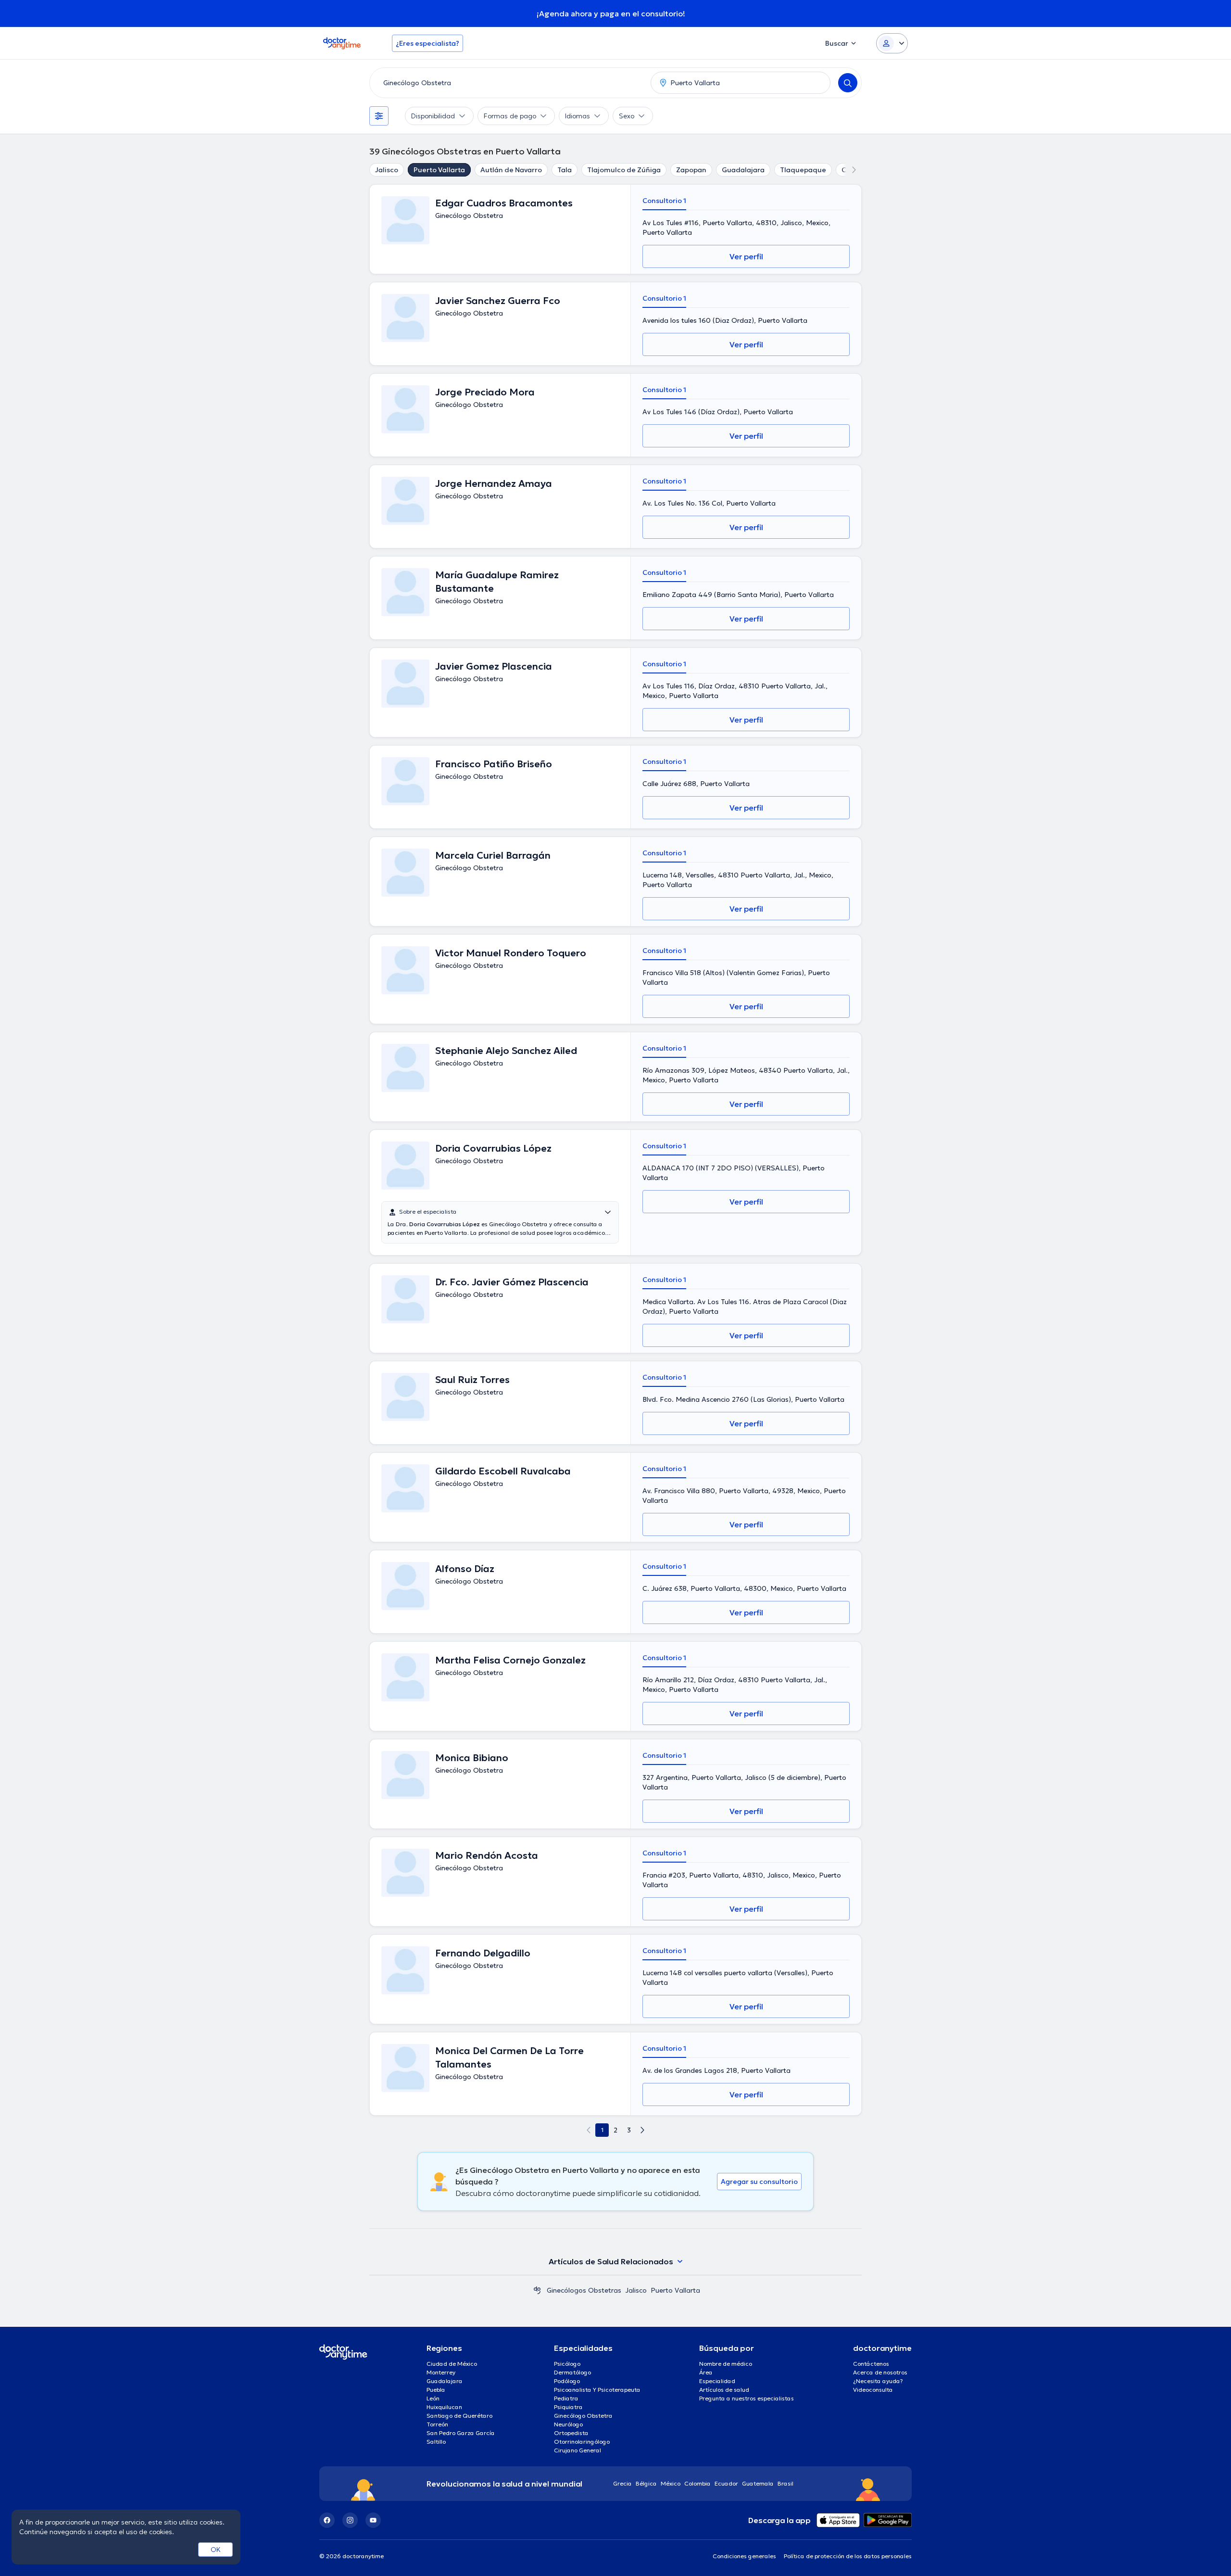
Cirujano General (578, 2450)
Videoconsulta (873, 2390)
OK (216, 2550)
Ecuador (726, 2483)
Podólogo (567, 2381)
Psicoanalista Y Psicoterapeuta (597, 2390)
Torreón (437, 2424)
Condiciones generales (744, 2556)
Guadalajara (743, 170)
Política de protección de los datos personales (848, 2556)
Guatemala (758, 2483)
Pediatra (566, 2398)
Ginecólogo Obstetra (583, 2416)
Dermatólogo (572, 2372)
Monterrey (441, 2372)
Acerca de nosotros (880, 2372)
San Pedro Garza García (461, 2433)
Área (706, 2372)
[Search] (848, 83)
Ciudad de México (452, 2364)
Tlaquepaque (803, 170)
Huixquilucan (444, 2407)
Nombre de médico (726, 2364)
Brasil (785, 2483)
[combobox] (508, 83)
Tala (565, 170)
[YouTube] (373, 2520)
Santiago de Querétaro (459, 2416)
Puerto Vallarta (439, 170)
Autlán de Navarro (511, 170)
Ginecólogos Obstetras (584, 2290)
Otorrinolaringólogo (582, 2442)
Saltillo (436, 2442)
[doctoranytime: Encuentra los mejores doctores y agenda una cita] (537, 2290)
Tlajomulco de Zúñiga (624, 170)
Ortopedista (571, 2433)
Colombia (697, 2483)
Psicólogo (567, 2364)
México (671, 2483)
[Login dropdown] (892, 43)
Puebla (436, 2390)
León (433, 2398)
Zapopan (691, 170)
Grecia (622, 2483)
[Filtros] (379, 116)
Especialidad (717, 2381)
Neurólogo (568, 2424)
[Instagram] (350, 2520)
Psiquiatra (568, 2407)
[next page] (642, 2130)
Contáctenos (871, 2364)
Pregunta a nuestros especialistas (747, 2398)
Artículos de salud (724, 2390)
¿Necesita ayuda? (878, 2381)
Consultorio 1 (664, 201)
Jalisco (387, 170)
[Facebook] (327, 2520)
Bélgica (646, 2483)
